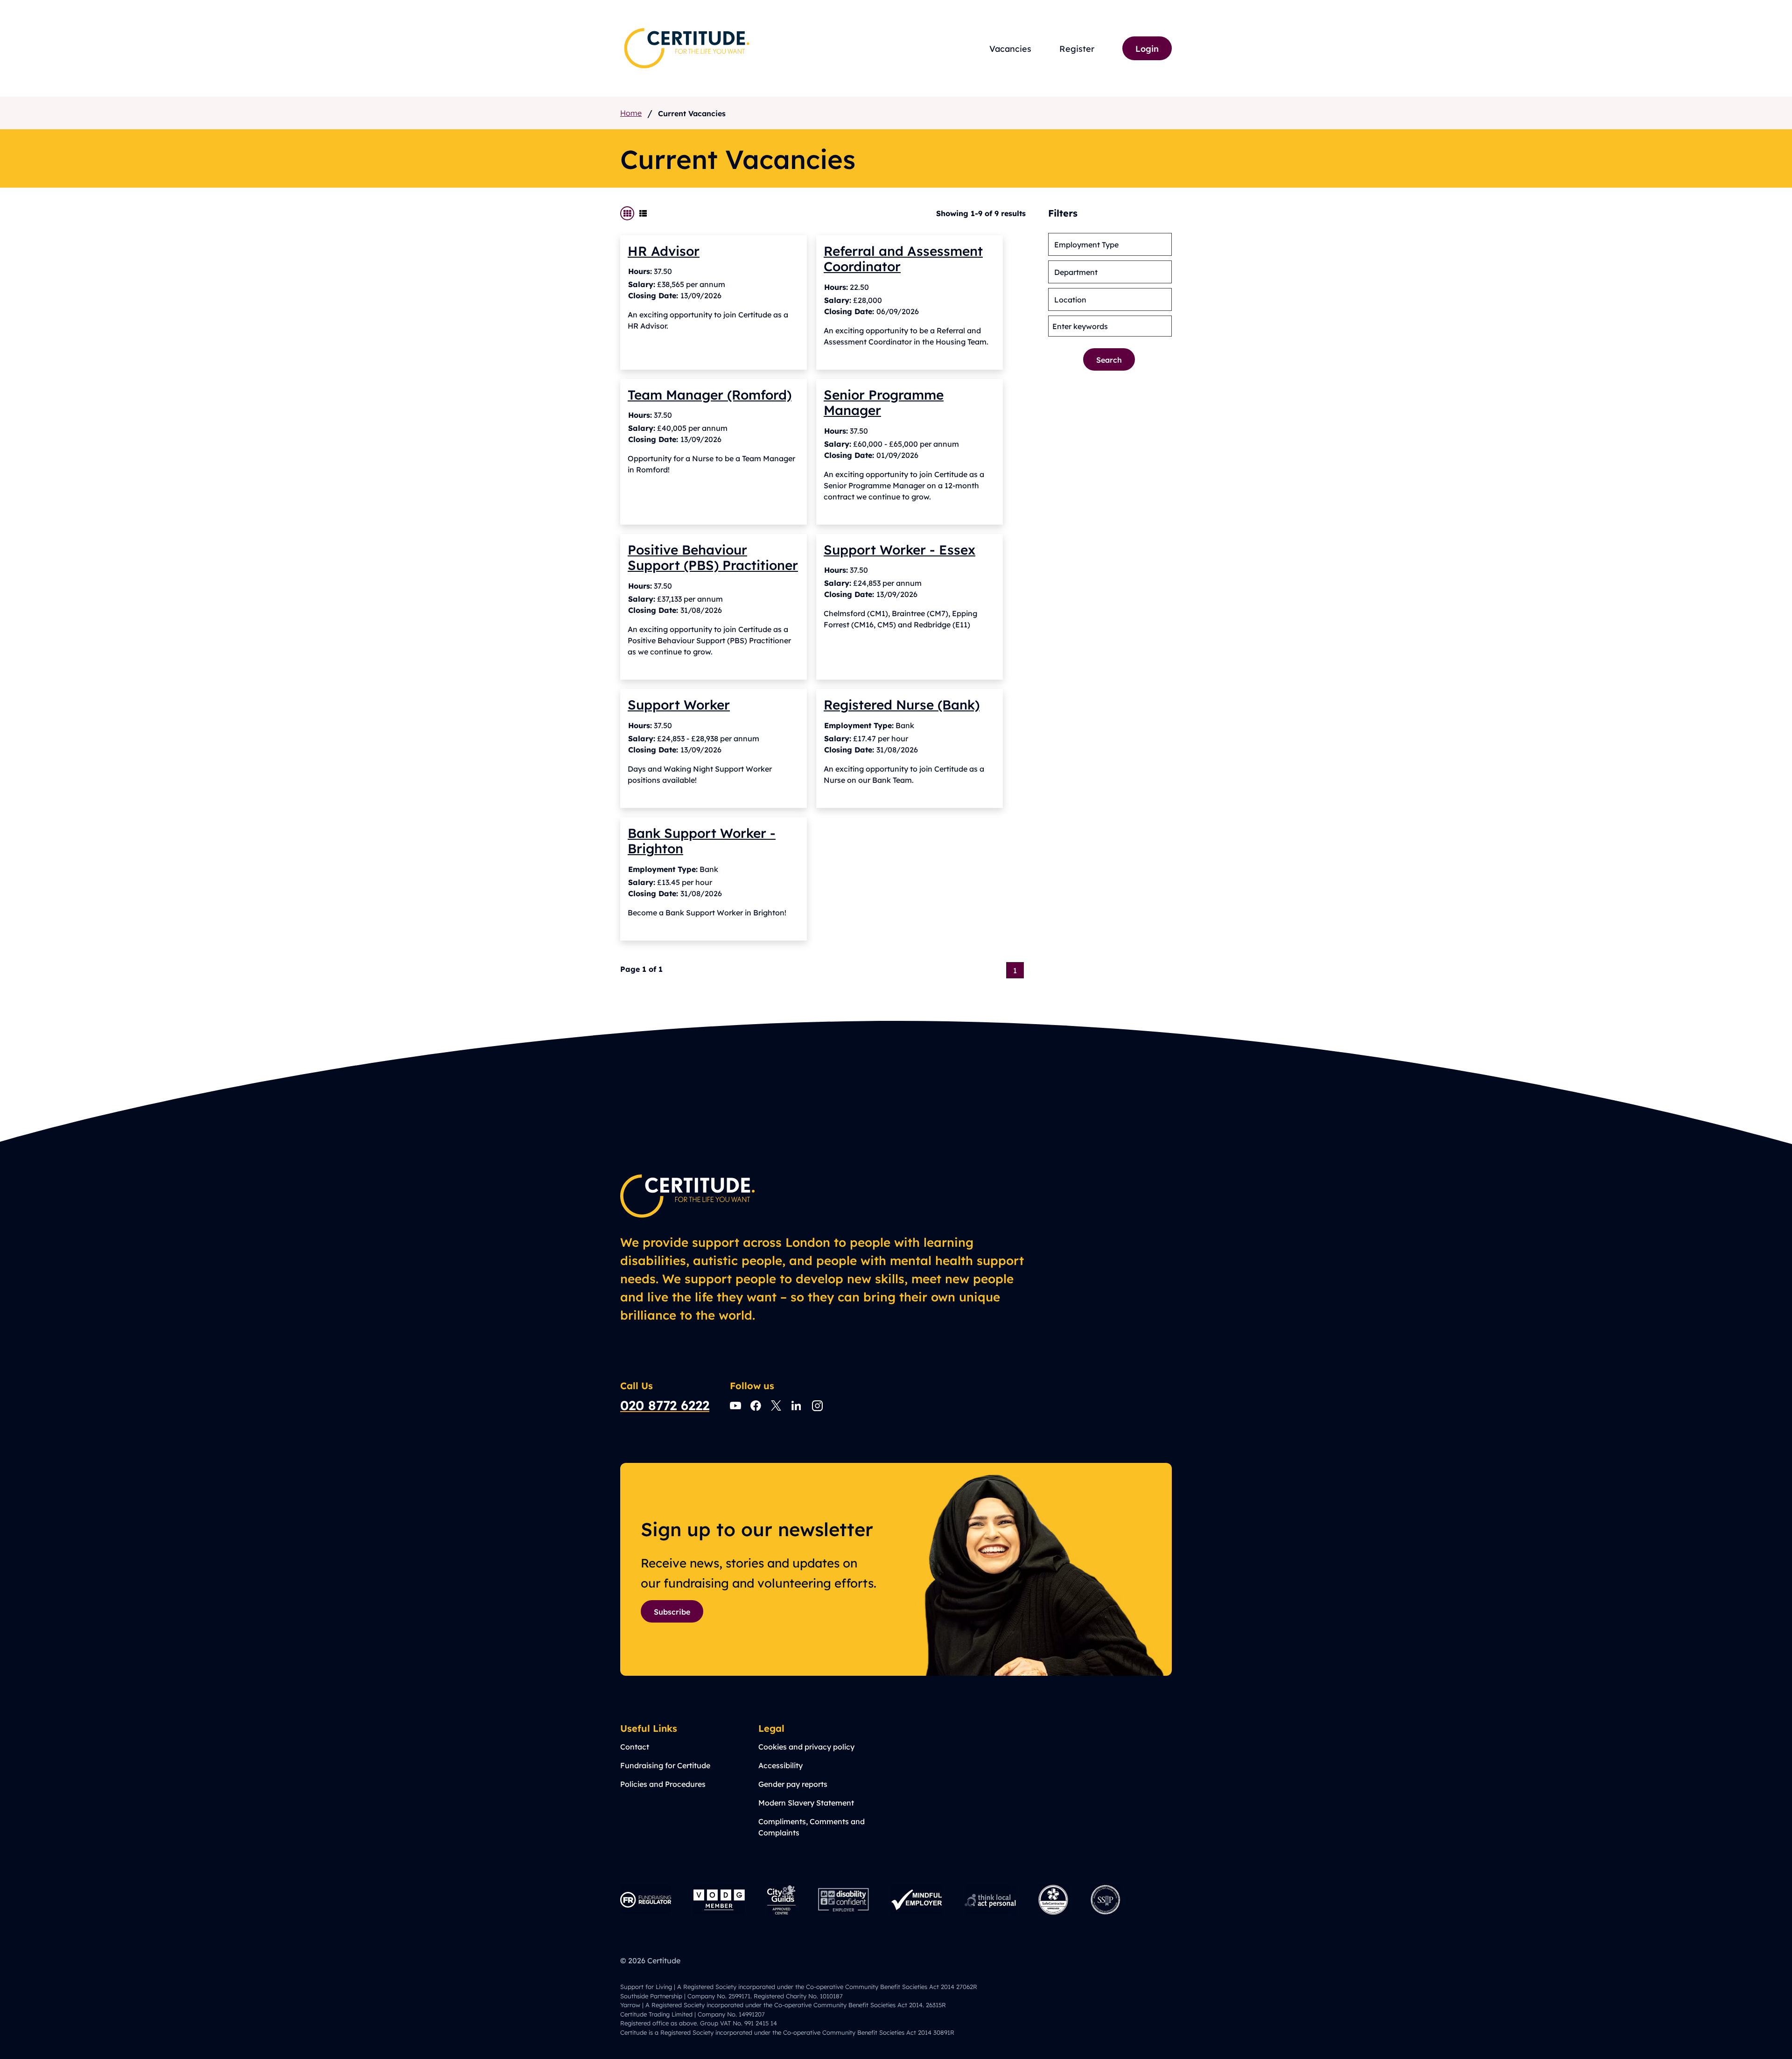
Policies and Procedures (663, 1784)
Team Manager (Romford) (710, 394)
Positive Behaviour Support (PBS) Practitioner (713, 557)
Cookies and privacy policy (806, 1746)
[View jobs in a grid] (627, 213)
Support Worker (679, 704)
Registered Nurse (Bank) (902, 704)
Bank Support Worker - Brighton (702, 840)
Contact (635, 1746)
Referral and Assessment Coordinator (903, 258)
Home (631, 113)
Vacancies (1010, 48)
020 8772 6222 (665, 1405)
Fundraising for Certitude (665, 1765)
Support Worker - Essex (899, 549)
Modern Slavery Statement (806, 1803)
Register (1077, 48)
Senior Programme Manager (884, 402)
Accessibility (780, 1765)
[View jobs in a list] (643, 213)
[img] (687, 48)
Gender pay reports (793, 1784)
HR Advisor (664, 250)
